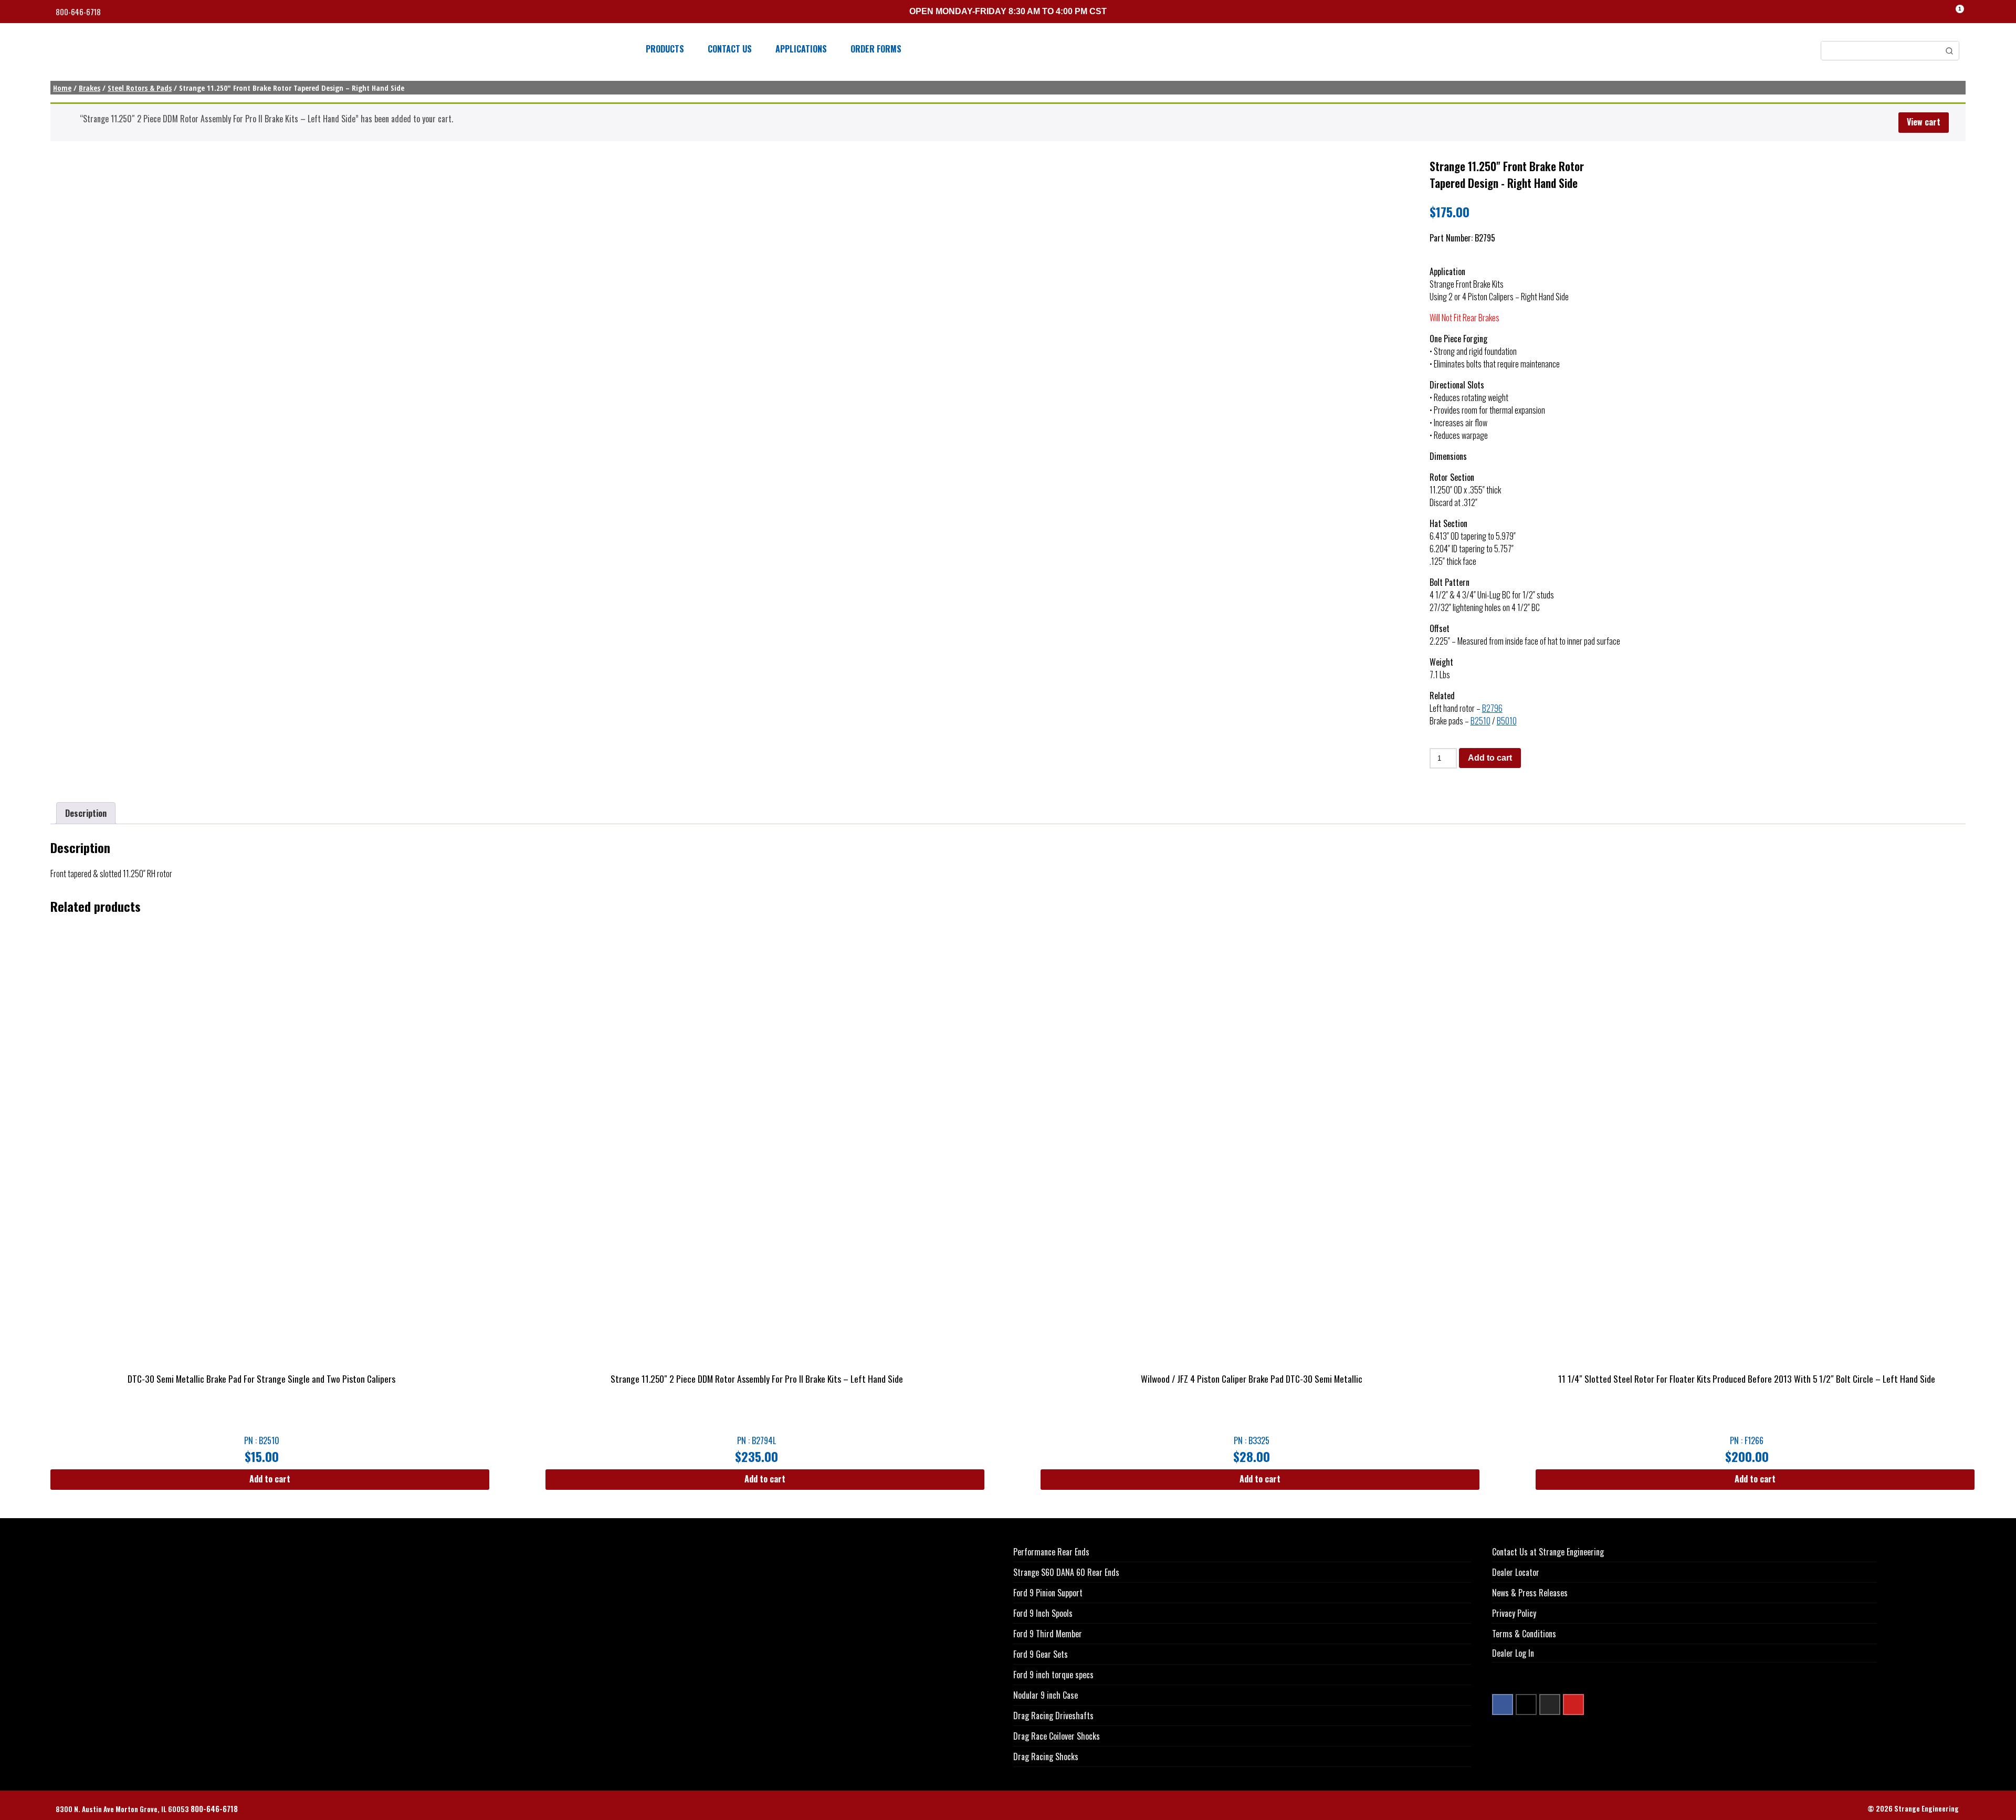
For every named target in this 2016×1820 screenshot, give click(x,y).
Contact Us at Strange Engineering (1548, 1552)
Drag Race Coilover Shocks (1057, 1736)
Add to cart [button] (270, 1479)
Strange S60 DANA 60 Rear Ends (1066, 1572)
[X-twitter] (1526, 1705)
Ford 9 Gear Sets (1041, 1654)
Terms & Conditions (1524, 1634)
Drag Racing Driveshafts (1053, 1716)
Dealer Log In (1513, 1653)
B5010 (1507, 721)
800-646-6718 (79, 12)
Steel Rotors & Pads (140, 88)
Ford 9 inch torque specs (1053, 1675)
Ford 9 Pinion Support (1048, 1593)
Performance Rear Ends (1051, 1552)
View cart (1924, 122)
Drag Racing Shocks (1046, 1756)
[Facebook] (1503, 1705)
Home (62, 88)
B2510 (1480, 721)
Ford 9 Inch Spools (1043, 1613)
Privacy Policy (1514, 1613)
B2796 (1492, 708)
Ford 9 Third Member (1048, 1634)
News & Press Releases (1530, 1593)
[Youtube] (1573, 1705)
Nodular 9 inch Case (1046, 1695)
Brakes (90, 88)
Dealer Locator (1516, 1572)
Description (86, 813)
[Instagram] (1550, 1705)
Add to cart (1490, 758)
